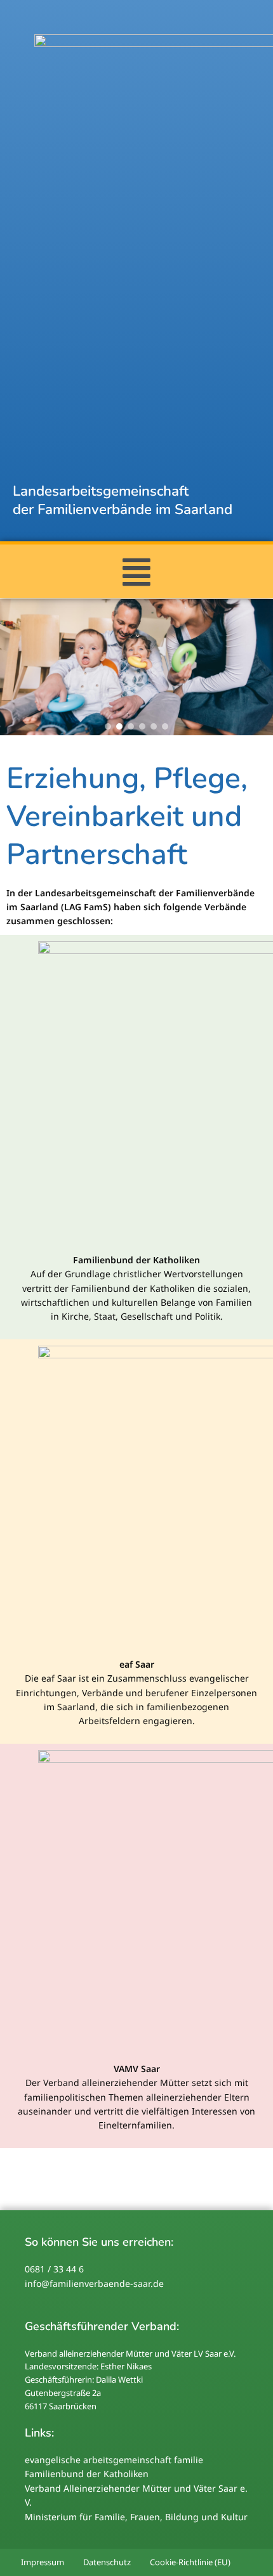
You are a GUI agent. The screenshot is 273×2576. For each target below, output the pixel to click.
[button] (137, 571)
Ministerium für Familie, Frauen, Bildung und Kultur (136, 2517)
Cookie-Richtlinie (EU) (190, 2562)
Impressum (43, 2562)
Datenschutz (107, 2562)
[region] (136, 667)
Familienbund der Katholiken (87, 2474)
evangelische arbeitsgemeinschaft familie (114, 2460)
